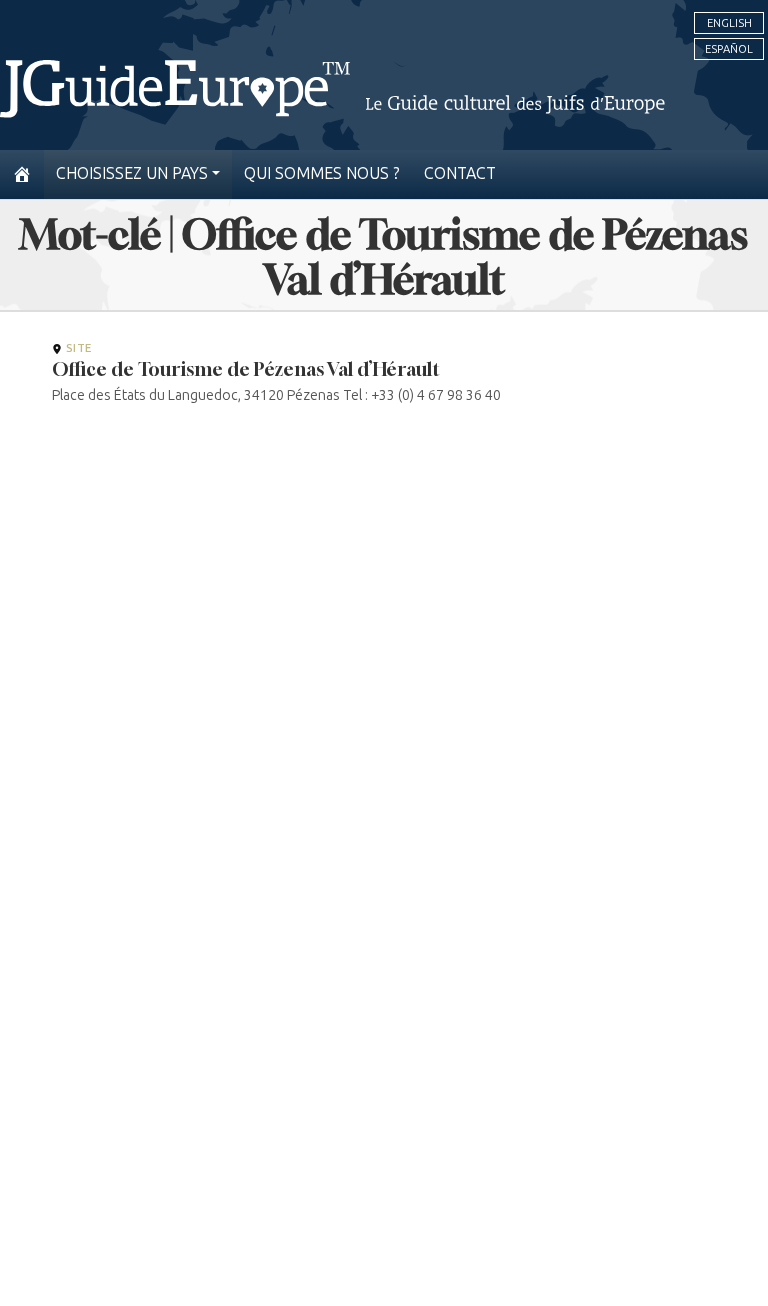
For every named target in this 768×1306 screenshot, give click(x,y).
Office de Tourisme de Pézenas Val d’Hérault (246, 369)
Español (729, 49)
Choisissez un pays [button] (132, 173)
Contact (460, 173)
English (729, 23)
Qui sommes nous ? (322, 173)
